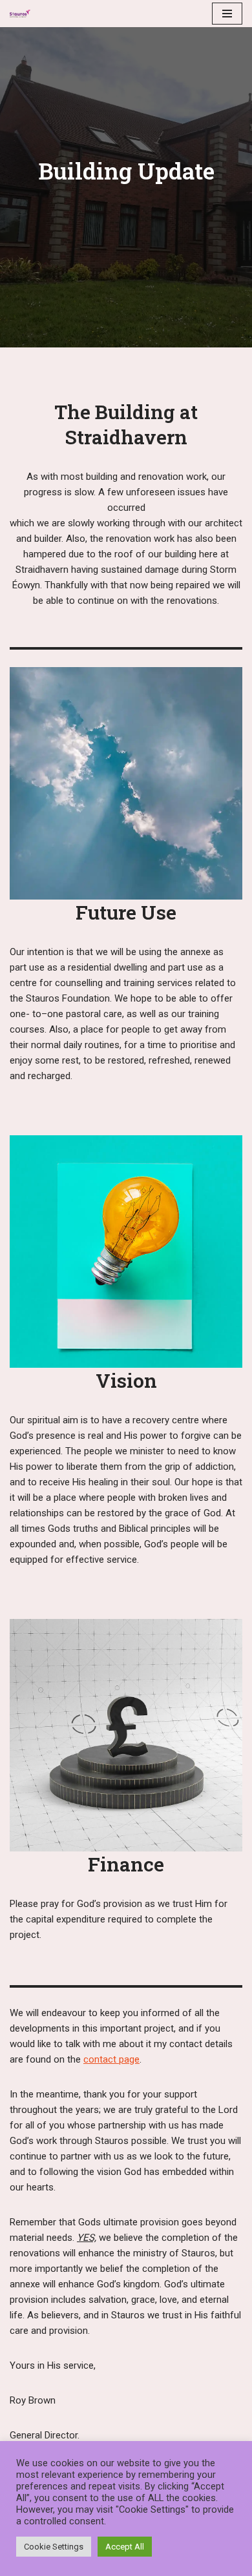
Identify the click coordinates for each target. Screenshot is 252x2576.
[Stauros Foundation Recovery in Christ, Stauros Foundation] (23, 13)
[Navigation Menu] (227, 14)
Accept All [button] (125, 2547)
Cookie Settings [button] (54, 2547)
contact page (111, 2059)
